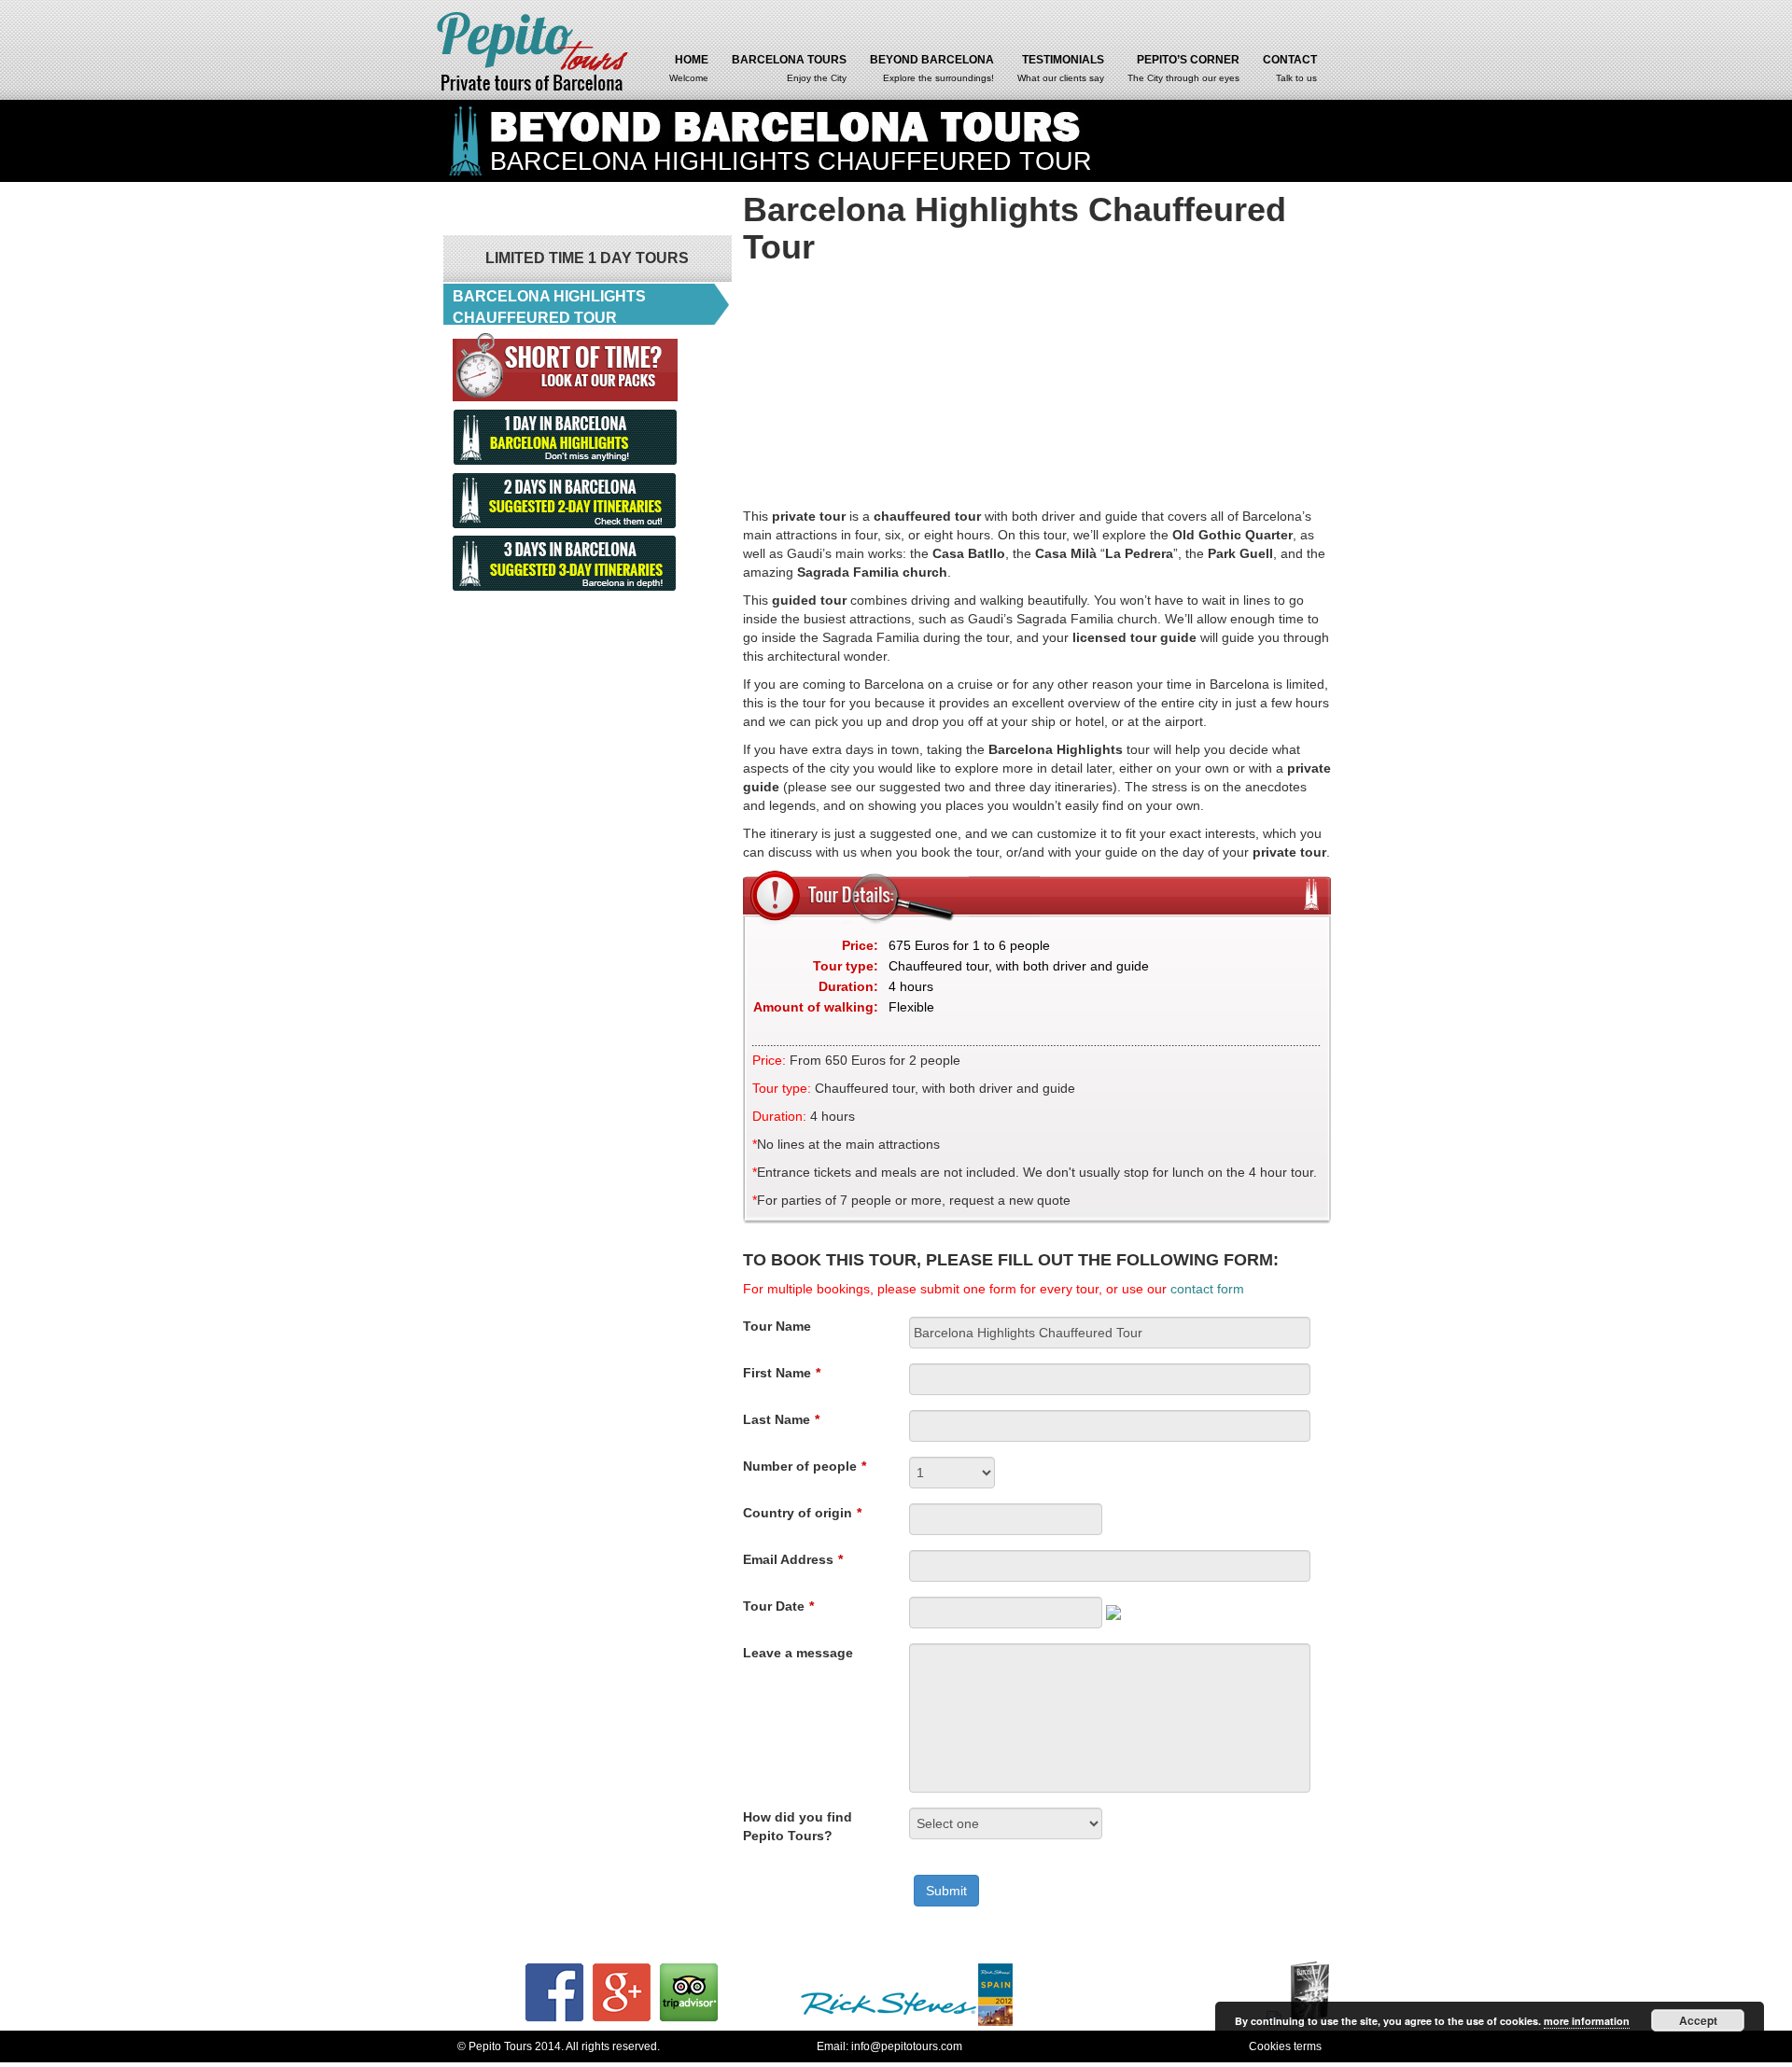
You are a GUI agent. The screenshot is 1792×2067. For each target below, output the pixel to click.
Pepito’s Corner (1183, 68)
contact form (1207, 1289)
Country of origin (802, 1513)
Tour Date (778, 1606)
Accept (1698, 2020)
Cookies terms (1285, 2046)
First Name (782, 1373)
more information (1587, 2021)
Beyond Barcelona (932, 68)
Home (689, 68)
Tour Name (777, 1326)
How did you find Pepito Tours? (798, 1826)
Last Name (781, 1419)
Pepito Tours (534, 50)
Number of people (805, 1466)
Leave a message (798, 1653)
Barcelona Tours (789, 68)
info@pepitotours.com (907, 2046)
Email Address (793, 1559)
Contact (1290, 68)
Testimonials (1061, 68)
